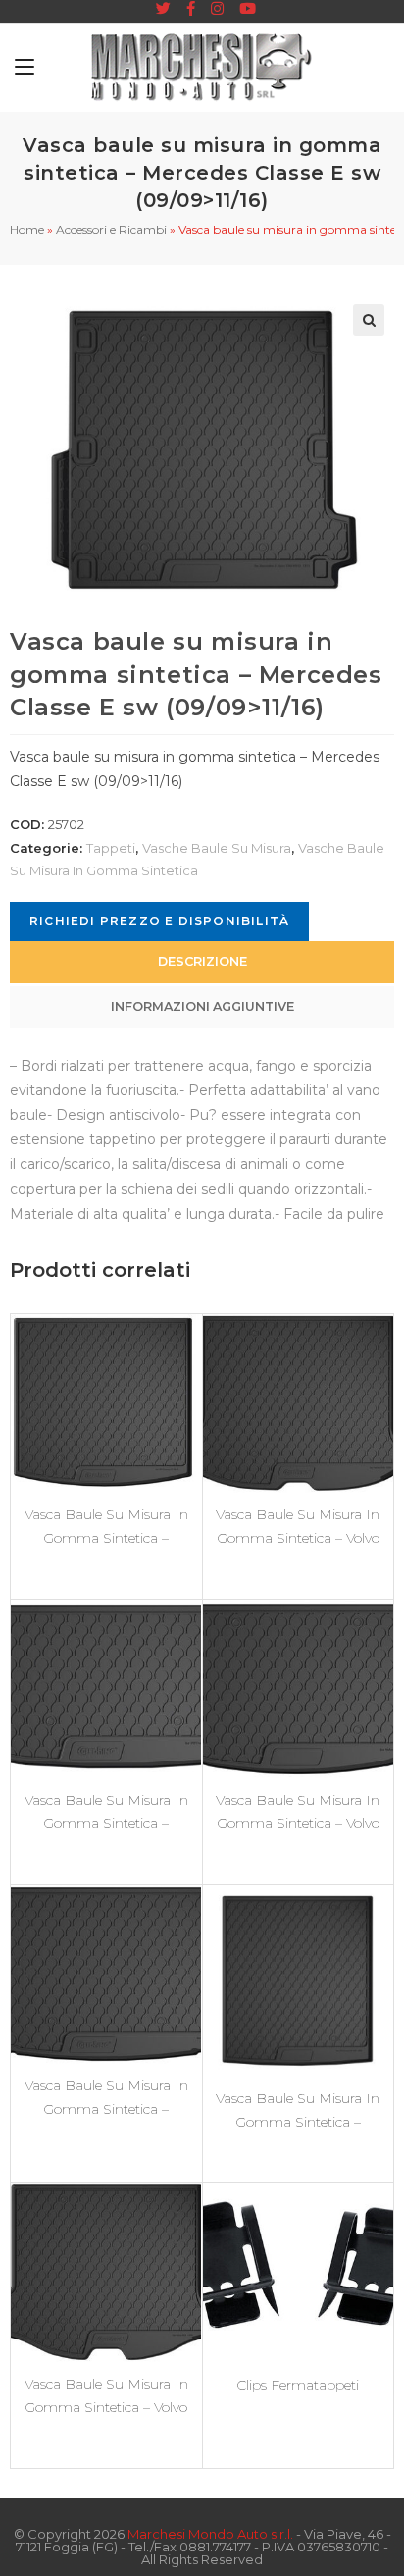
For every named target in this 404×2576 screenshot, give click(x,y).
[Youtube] (244, 9)
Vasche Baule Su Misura (217, 848)
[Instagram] (217, 9)
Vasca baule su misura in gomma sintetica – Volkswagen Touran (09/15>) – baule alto (106, 1526)
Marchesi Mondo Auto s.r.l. (210, 2534)
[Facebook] (191, 9)
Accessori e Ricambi (111, 229)
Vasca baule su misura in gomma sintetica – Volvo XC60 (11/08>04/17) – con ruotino (298, 1526)
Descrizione (202, 961)
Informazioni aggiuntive (202, 1006)
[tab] (202, 962)
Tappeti (111, 848)
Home (27, 229)
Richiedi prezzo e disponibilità (159, 921)
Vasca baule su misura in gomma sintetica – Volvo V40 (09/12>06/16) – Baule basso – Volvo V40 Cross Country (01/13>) (298, 1812)
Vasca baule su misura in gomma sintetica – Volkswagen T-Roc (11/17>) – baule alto (106, 2097)
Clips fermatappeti (298, 2385)
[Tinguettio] (163, 9)
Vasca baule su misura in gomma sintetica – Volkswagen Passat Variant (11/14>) (298, 2110)
